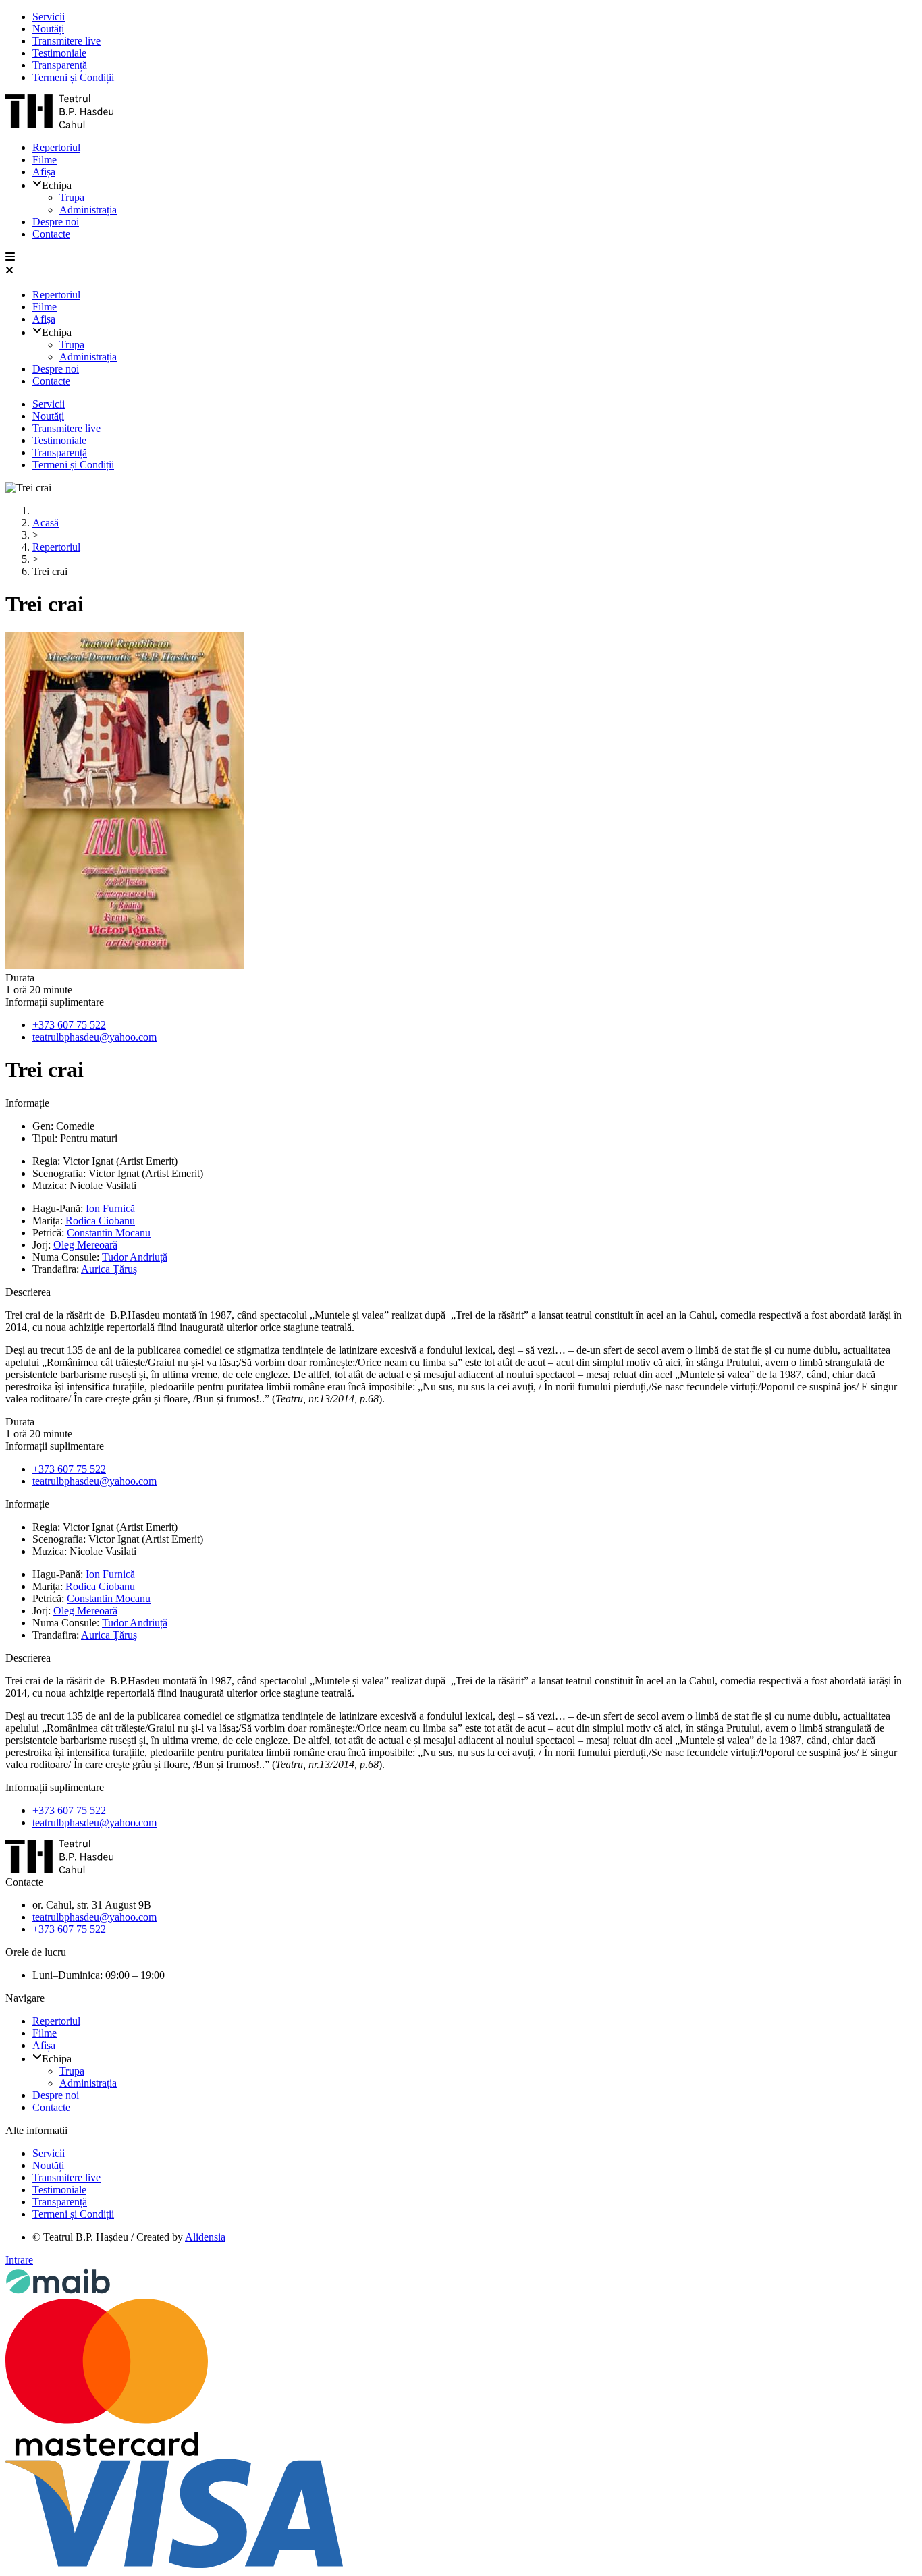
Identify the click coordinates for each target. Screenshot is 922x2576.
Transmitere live (66, 41)
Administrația (88, 210)
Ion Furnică (110, 1208)
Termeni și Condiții (73, 77)
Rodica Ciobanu (100, 1221)
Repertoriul (56, 147)
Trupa (72, 197)
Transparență (60, 65)
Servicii (49, 17)
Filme (45, 160)
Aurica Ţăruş (109, 1269)
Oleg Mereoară (85, 1245)
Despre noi (56, 222)
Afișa (44, 172)
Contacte (51, 234)
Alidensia (205, 2237)
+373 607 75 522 (69, 1025)
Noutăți (48, 29)
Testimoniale (59, 53)
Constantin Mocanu (109, 1233)
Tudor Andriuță (135, 1257)
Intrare (19, 2260)
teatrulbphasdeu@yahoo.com (94, 1037)
